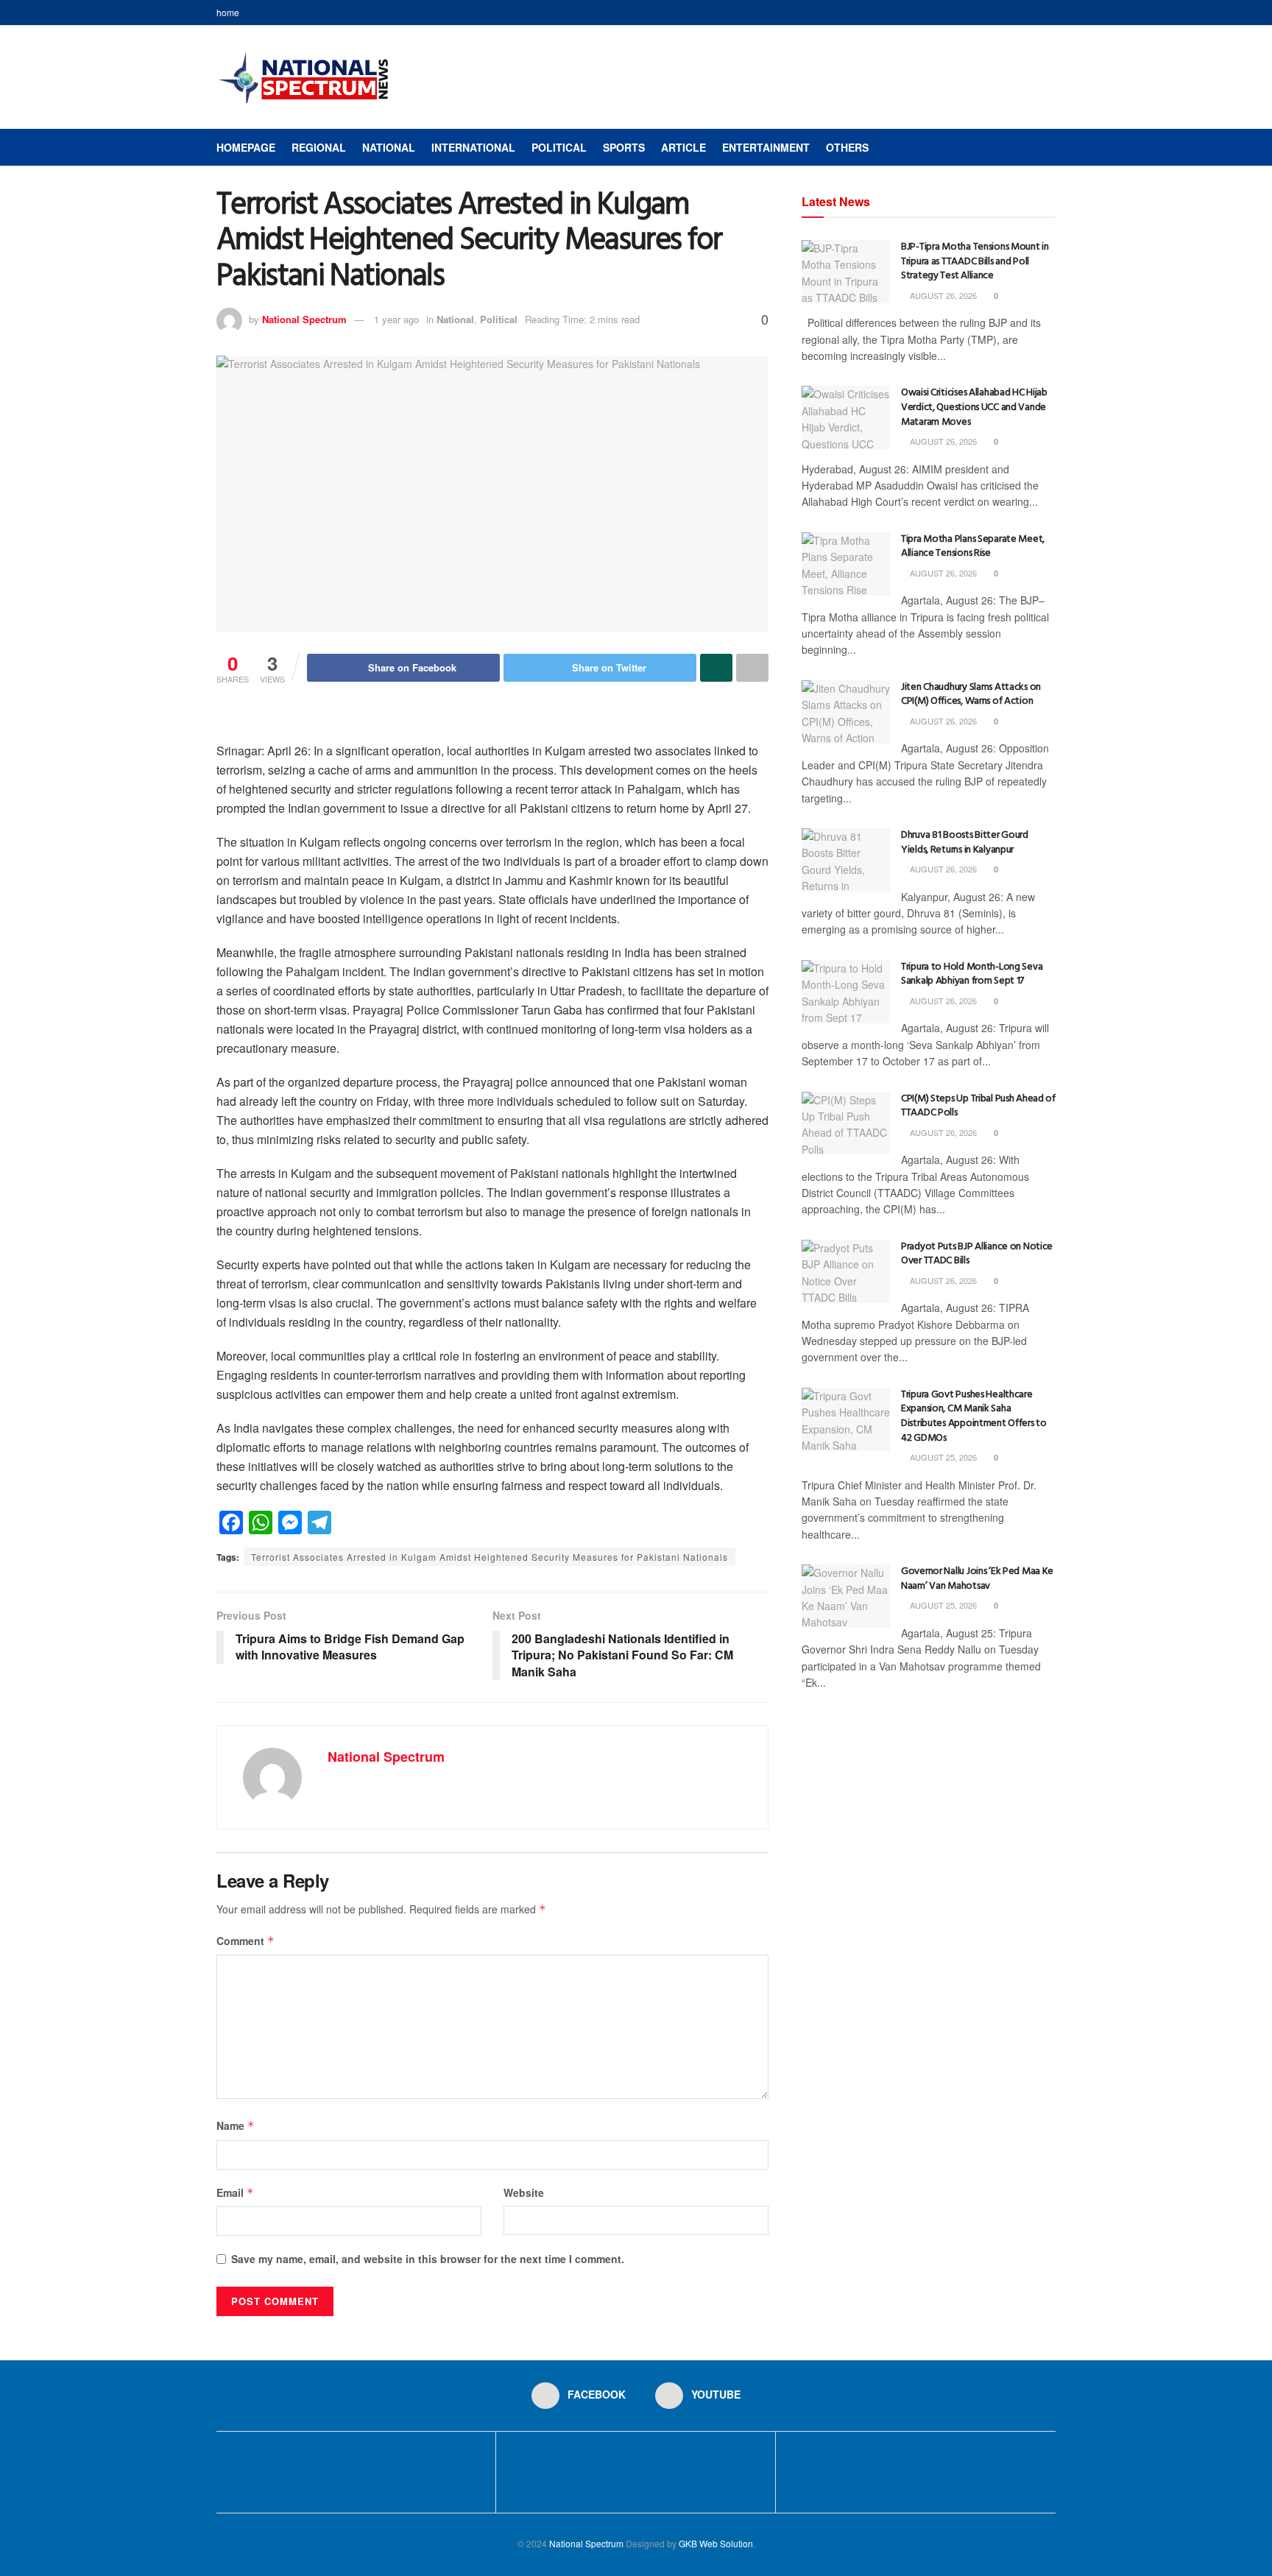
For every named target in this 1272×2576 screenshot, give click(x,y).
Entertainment (766, 147)
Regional (319, 147)
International (473, 147)
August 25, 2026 (942, 1457)
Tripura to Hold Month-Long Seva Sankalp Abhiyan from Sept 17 (972, 974)
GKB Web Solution (716, 2543)
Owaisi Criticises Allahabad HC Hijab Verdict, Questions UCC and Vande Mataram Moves (974, 407)
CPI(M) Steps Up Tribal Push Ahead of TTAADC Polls (978, 1106)
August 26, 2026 (942, 295)
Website (524, 2192)
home (228, 12)
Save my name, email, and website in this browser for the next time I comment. (428, 2259)
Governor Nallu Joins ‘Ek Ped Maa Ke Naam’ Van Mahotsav (977, 1579)
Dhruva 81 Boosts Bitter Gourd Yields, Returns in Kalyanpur (965, 843)
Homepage (246, 147)
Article (683, 147)
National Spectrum (304, 319)
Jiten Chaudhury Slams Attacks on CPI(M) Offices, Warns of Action (971, 695)
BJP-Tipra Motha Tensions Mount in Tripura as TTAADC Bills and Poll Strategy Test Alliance (975, 261)
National (389, 147)
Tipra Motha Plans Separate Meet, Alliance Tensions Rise (973, 547)
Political (559, 147)
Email (235, 2192)
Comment (245, 1941)
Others (847, 147)
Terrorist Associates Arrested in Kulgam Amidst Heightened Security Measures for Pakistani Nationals (490, 1557)
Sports (624, 147)
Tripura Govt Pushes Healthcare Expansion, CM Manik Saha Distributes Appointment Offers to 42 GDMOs (974, 1416)
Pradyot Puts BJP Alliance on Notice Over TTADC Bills (977, 1254)
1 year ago (396, 319)
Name (236, 2125)
